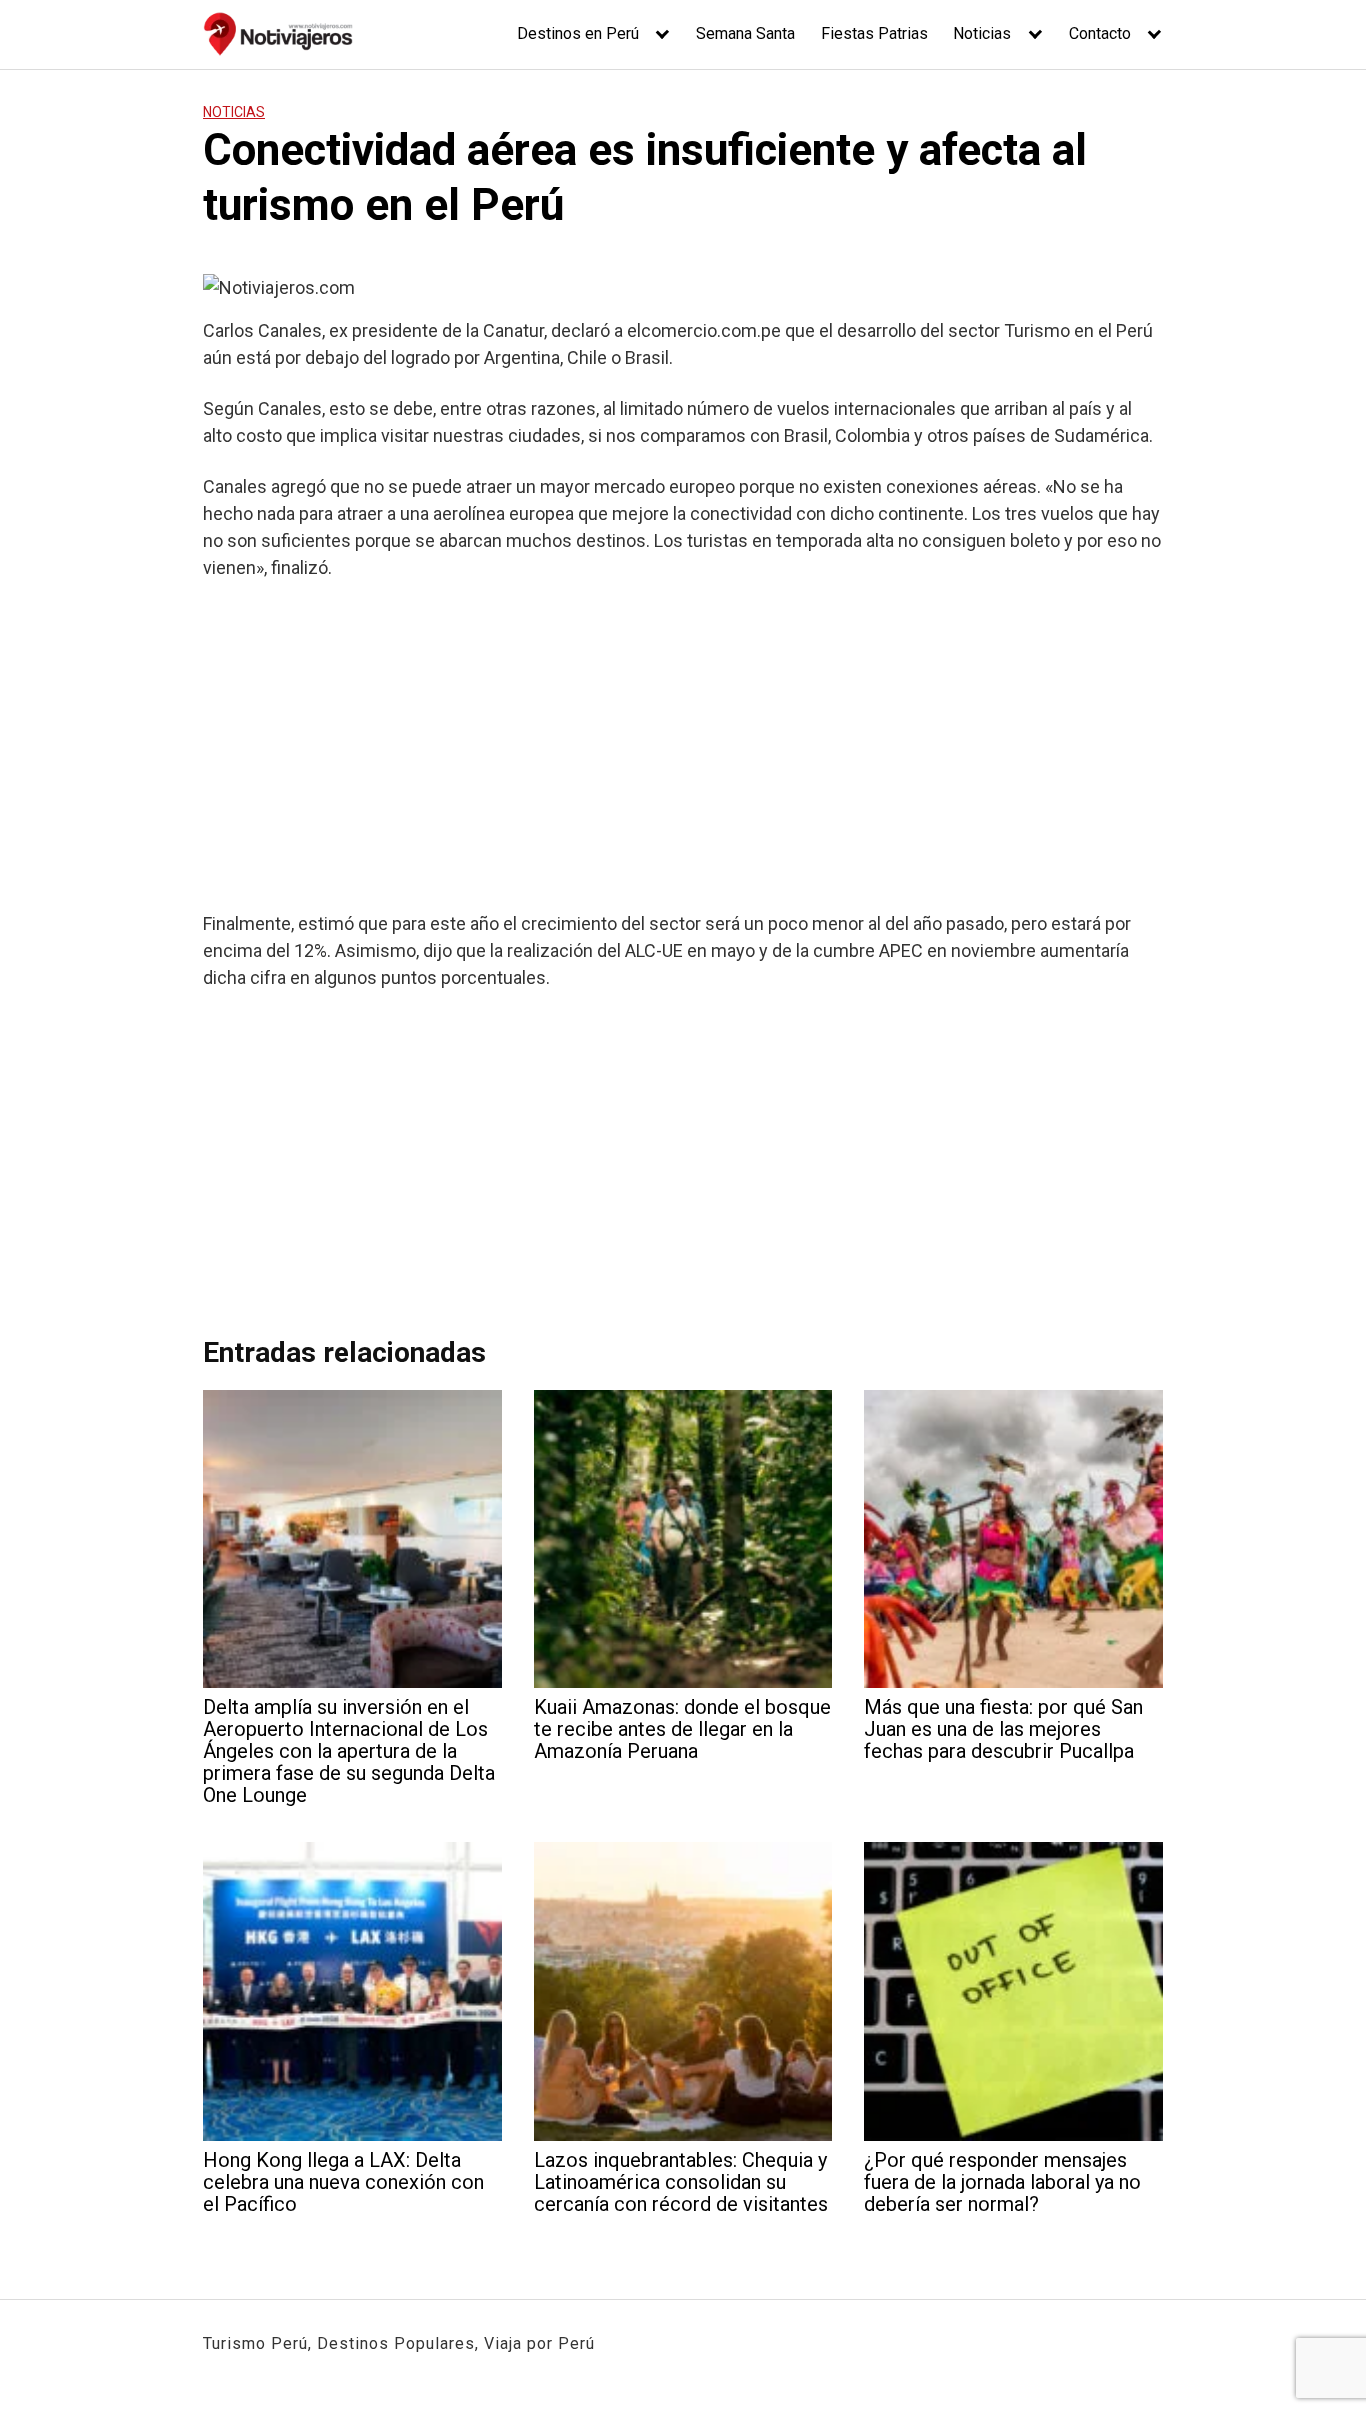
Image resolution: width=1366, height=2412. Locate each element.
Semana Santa (745, 33)
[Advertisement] (683, 745)
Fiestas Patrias (874, 33)
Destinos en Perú (578, 33)
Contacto (1100, 33)
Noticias (982, 33)
